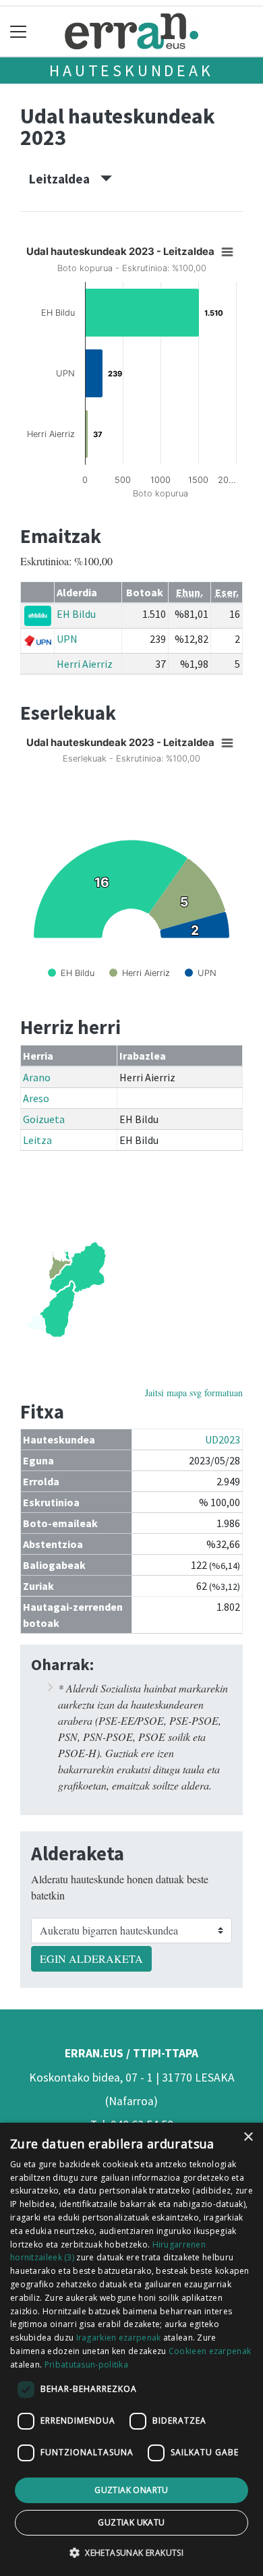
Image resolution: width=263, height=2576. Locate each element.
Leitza (37, 1140)
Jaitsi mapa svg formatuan (194, 1393)
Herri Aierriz (85, 664)
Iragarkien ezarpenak (119, 2338)
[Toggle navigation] (19, 31)
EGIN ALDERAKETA (91, 1958)
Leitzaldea (65, 179)
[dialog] (131, 2349)
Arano (37, 1077)
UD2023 (223, 1439)
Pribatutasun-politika (86, 2365)
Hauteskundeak (131, 70)
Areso (36, 1098)
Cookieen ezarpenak (210, 2351)
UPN (67, 639)
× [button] (248, 2137)
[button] (131, 2552)
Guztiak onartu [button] (131, 2490)
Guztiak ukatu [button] (131, 2522)
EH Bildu (76, 614)
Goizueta (44, 1119)
